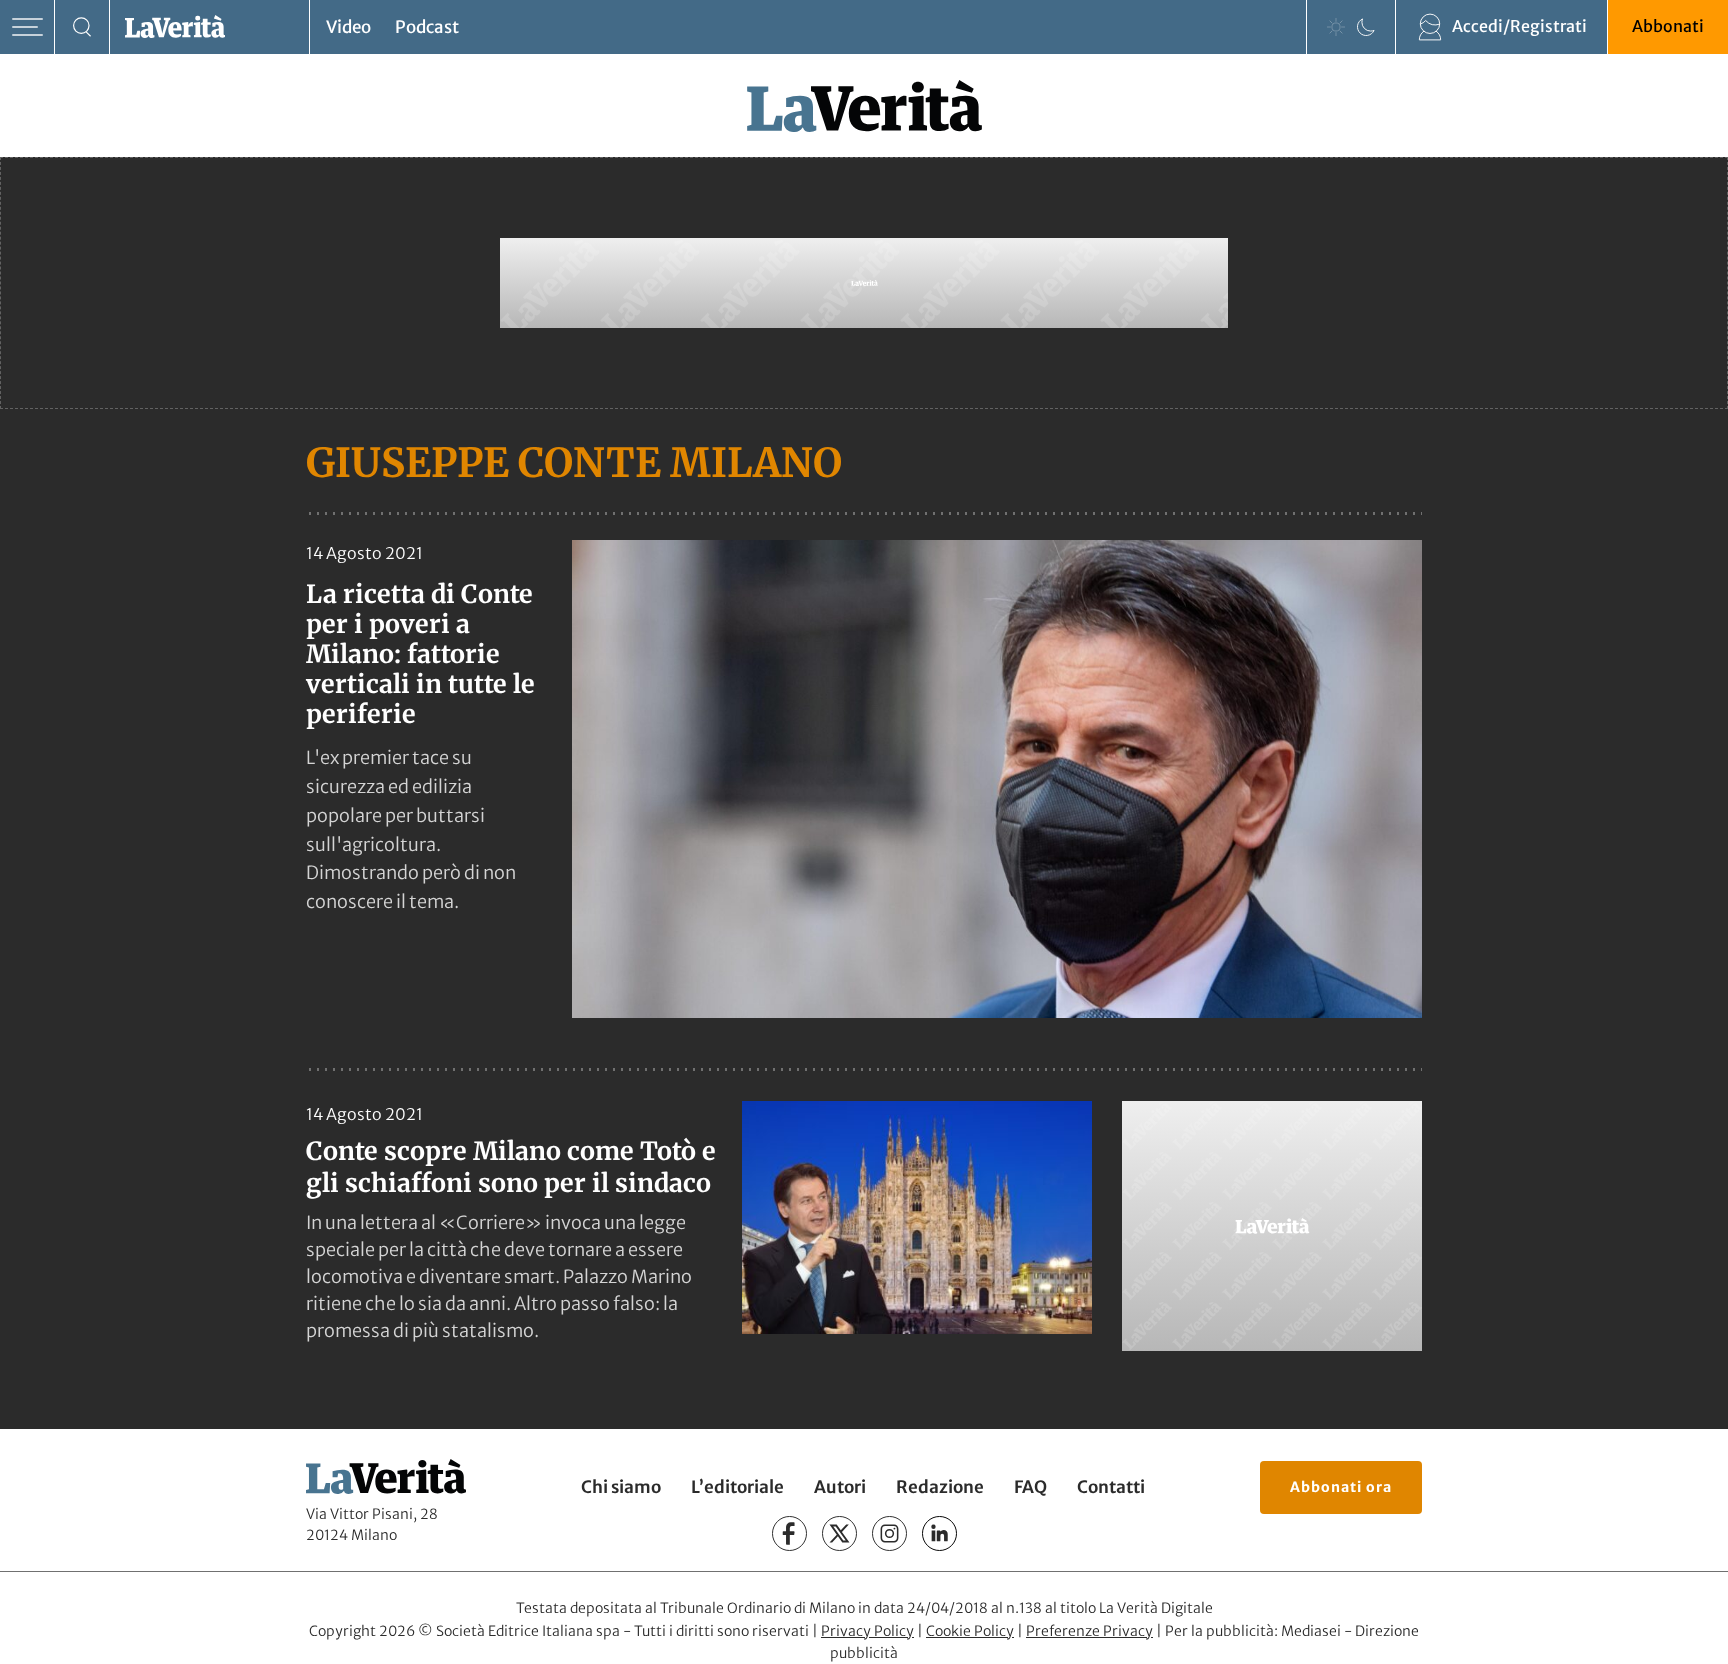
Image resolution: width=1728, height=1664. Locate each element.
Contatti (1111, 1487)
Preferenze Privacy (1089, 1631)
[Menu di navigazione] (27, 27)
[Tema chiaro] (1336, 27)
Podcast (427, 27)
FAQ (1030, 1487)
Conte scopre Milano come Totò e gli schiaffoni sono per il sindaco (511, 1166)
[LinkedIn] (939, 1533)
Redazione (940, 1487)
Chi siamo (621, 1487)
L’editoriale (737, 1487)
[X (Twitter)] (839, 1533)
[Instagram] (889, 1533)
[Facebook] (789, 1533)
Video (348, 27)
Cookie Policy (970, 1631)
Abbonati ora (1341, 1487)
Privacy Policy (867, 1631)
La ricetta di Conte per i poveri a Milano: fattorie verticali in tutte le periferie (420, 654)
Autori (840, 1487)
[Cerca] (82, 27)
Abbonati (1668, 26)
